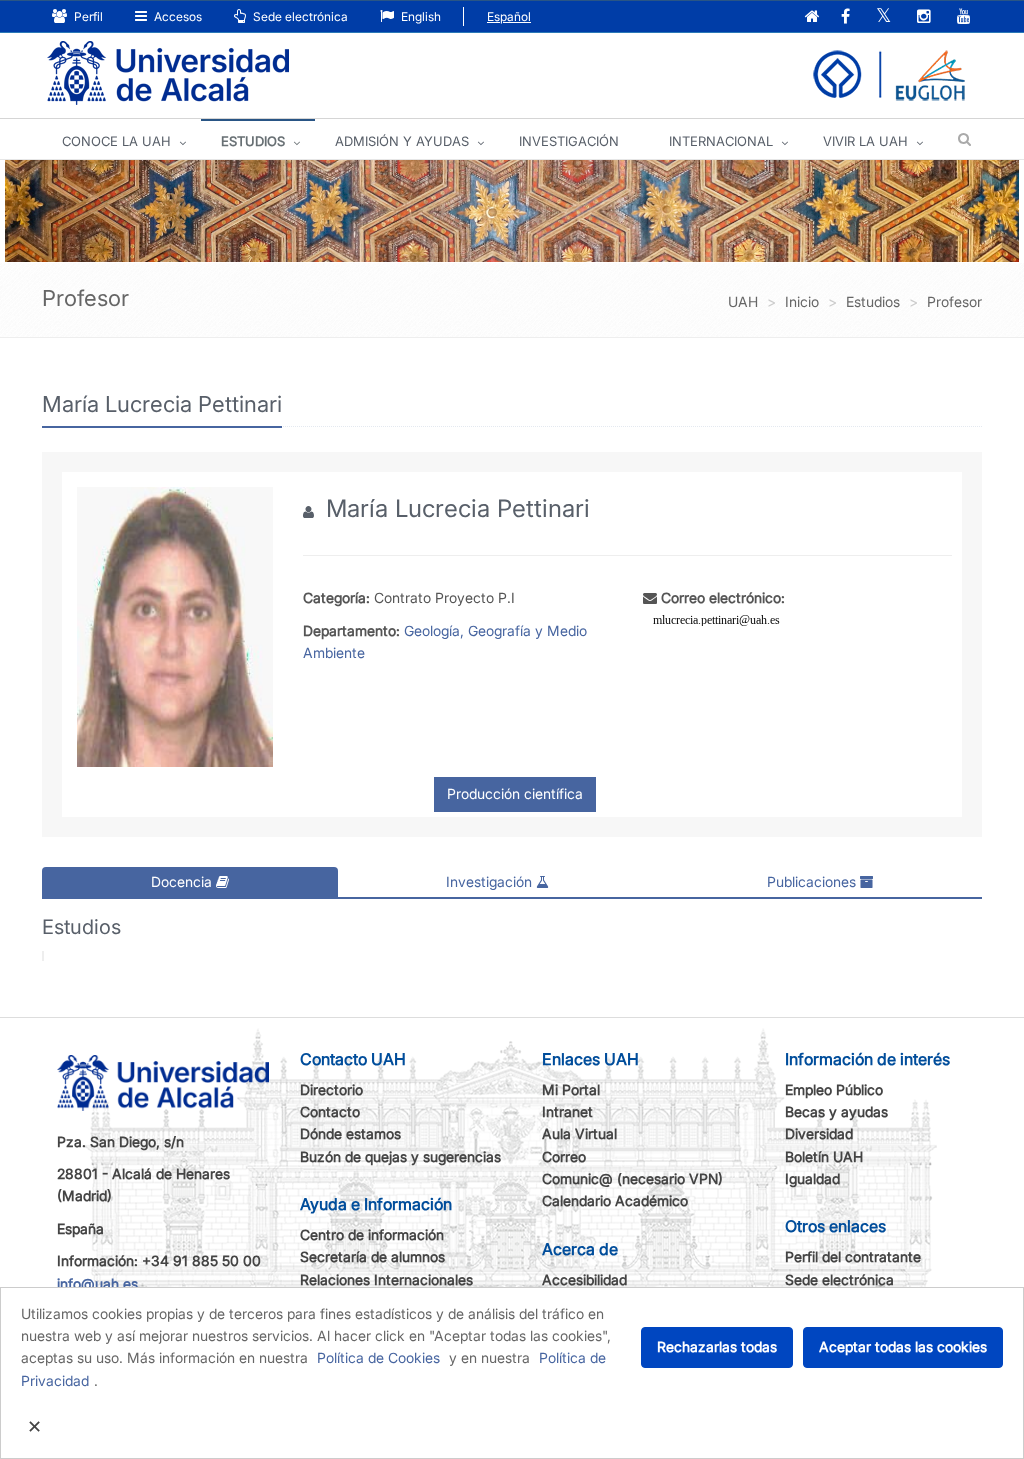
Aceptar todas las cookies (903, 1346)
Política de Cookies (378, 1357)
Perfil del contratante (853, 1256)
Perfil (87, 16)
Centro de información (372, 1234)
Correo (564, 1156)
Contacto (330, 1111)
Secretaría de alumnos (372, 1256)
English (419, 16)
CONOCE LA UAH (116, 141)
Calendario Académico (615, 1200)
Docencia (183, 881)
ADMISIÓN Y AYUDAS (402, 141)
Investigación (491, 881)
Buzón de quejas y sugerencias (400, 1156)
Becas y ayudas (836, 1111)
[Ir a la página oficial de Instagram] (924, 17)
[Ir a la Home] (168, 73)
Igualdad (812, 1178)
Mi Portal (571, 1089)
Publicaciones (813, 881)
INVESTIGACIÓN (569, 141)
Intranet (567, 1111)
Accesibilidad (584, 1279)
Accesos (176, 16)
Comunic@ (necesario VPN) (632, 1178)
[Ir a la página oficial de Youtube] (964, 17)
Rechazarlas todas (717, 1346)
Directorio (331, 1089)
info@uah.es (97, 1283)
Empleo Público (834, 1089)
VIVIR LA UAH (865, 141)
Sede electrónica (299, 16)
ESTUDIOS (253, 141)
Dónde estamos (350, 1133)
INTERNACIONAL (721, 141)
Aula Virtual (579, 1133)
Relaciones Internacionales (386, 1279)
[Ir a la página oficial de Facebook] (845, 17)
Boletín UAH (824, 1156)
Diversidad (819, 1133)
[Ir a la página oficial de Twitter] (883, 17)
